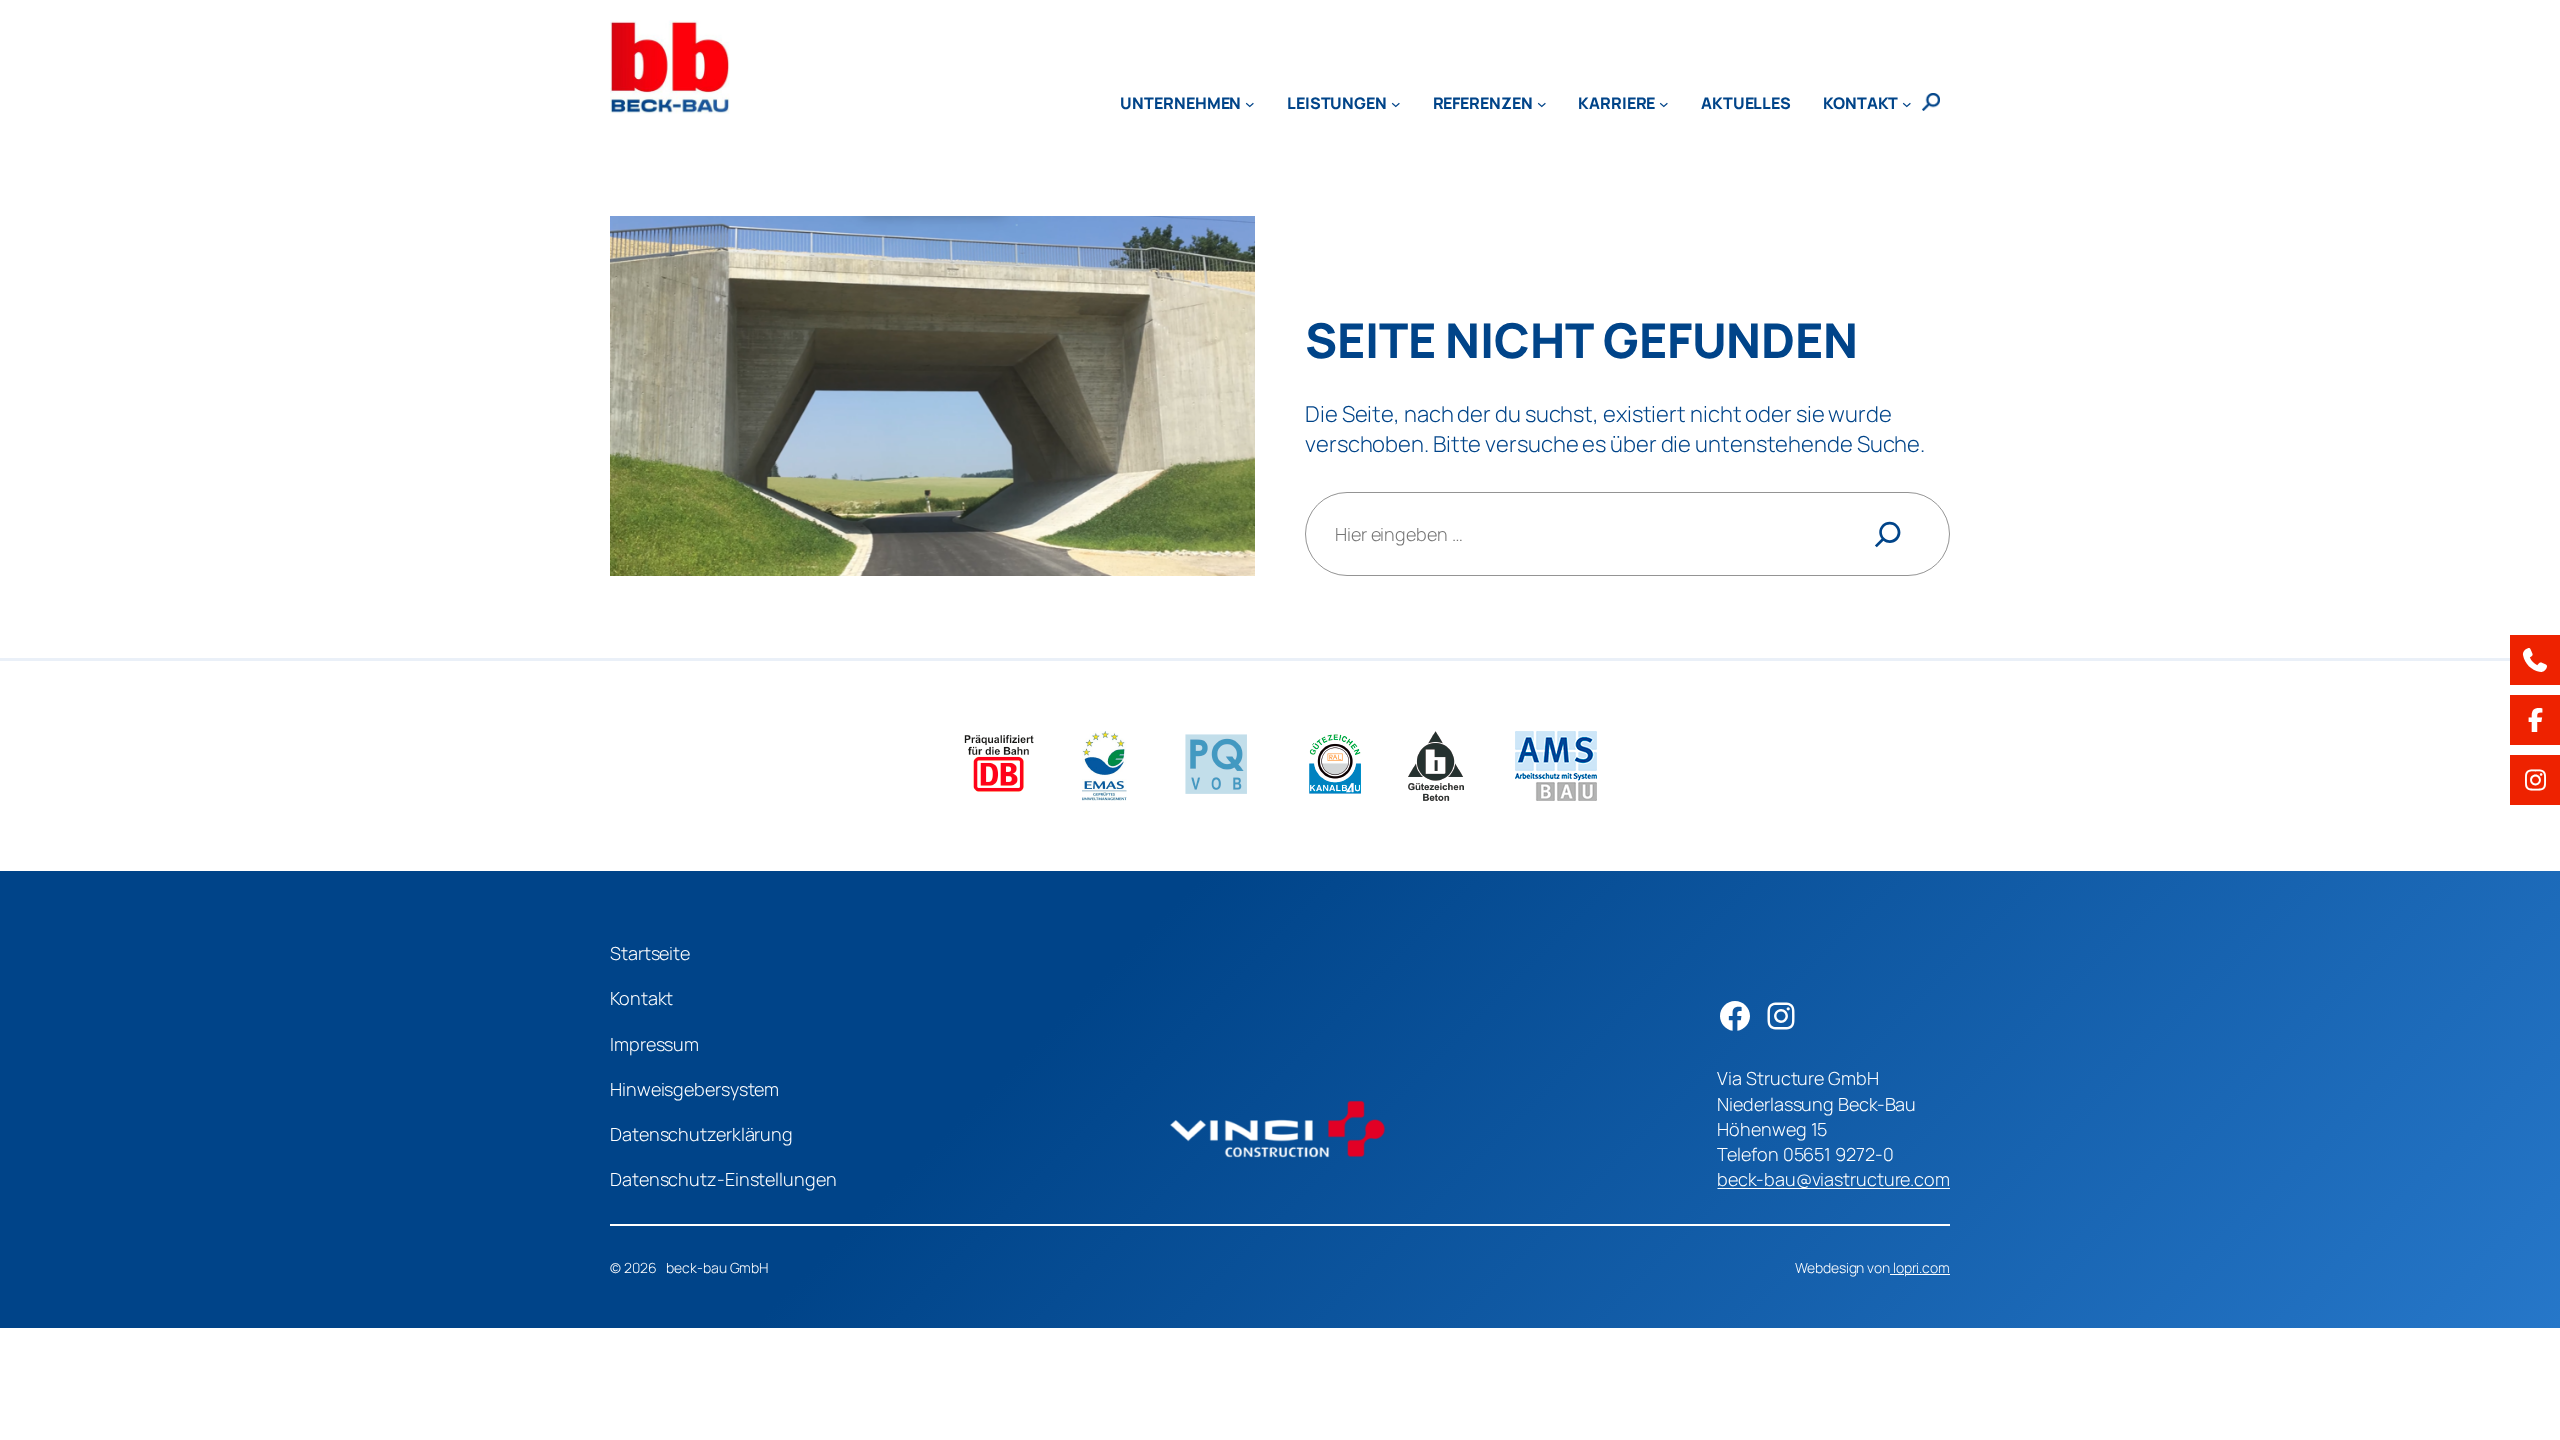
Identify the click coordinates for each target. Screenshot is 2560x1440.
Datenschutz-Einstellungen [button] (723, 1179)
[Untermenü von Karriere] (1664, 103)
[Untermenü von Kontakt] (1907, 103)
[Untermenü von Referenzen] (1542, 103)
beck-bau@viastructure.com (1833, 1179)
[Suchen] (1888, 534)
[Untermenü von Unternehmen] (1250, 103)
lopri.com (1920, 1267)
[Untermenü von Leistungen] (1396, 103)
